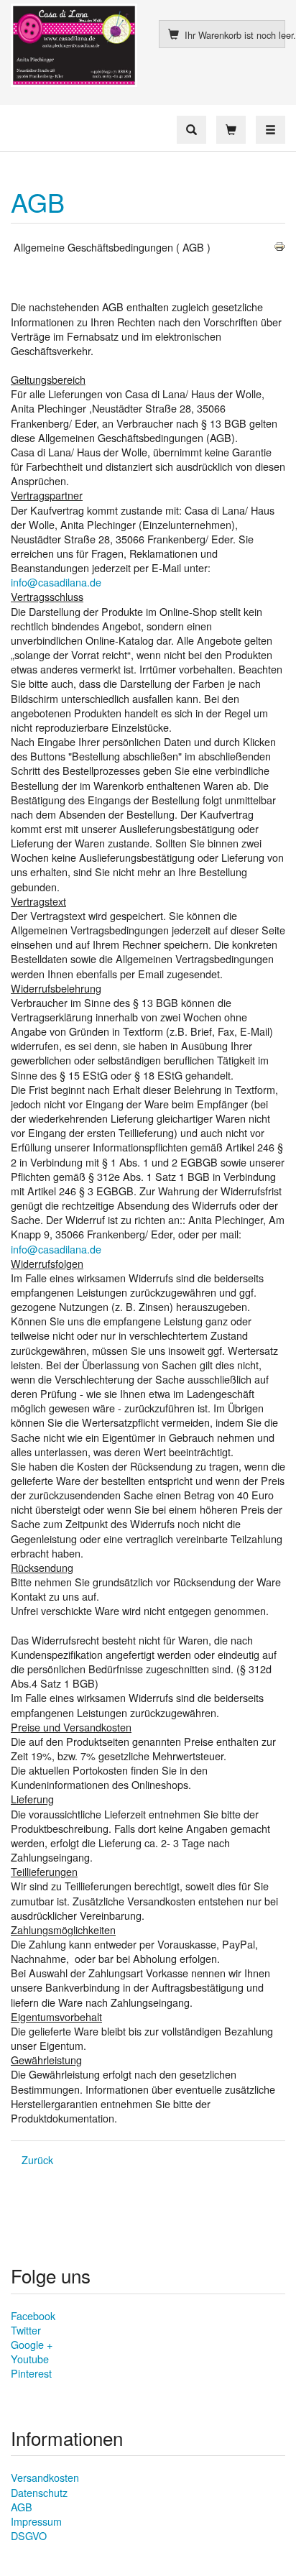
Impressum (36, 2521)
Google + (32, 2344)
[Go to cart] (231, 130)
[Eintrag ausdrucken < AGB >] (279, 245)
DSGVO (29, 2535)
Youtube (30, 2359)
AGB (38, 202)
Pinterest (31, 2373)
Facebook (33, 2315)
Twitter (26, 2330)
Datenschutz (39, 2492)
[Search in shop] (191, 130)
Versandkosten (45, 2477)
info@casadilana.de (56, 582)
